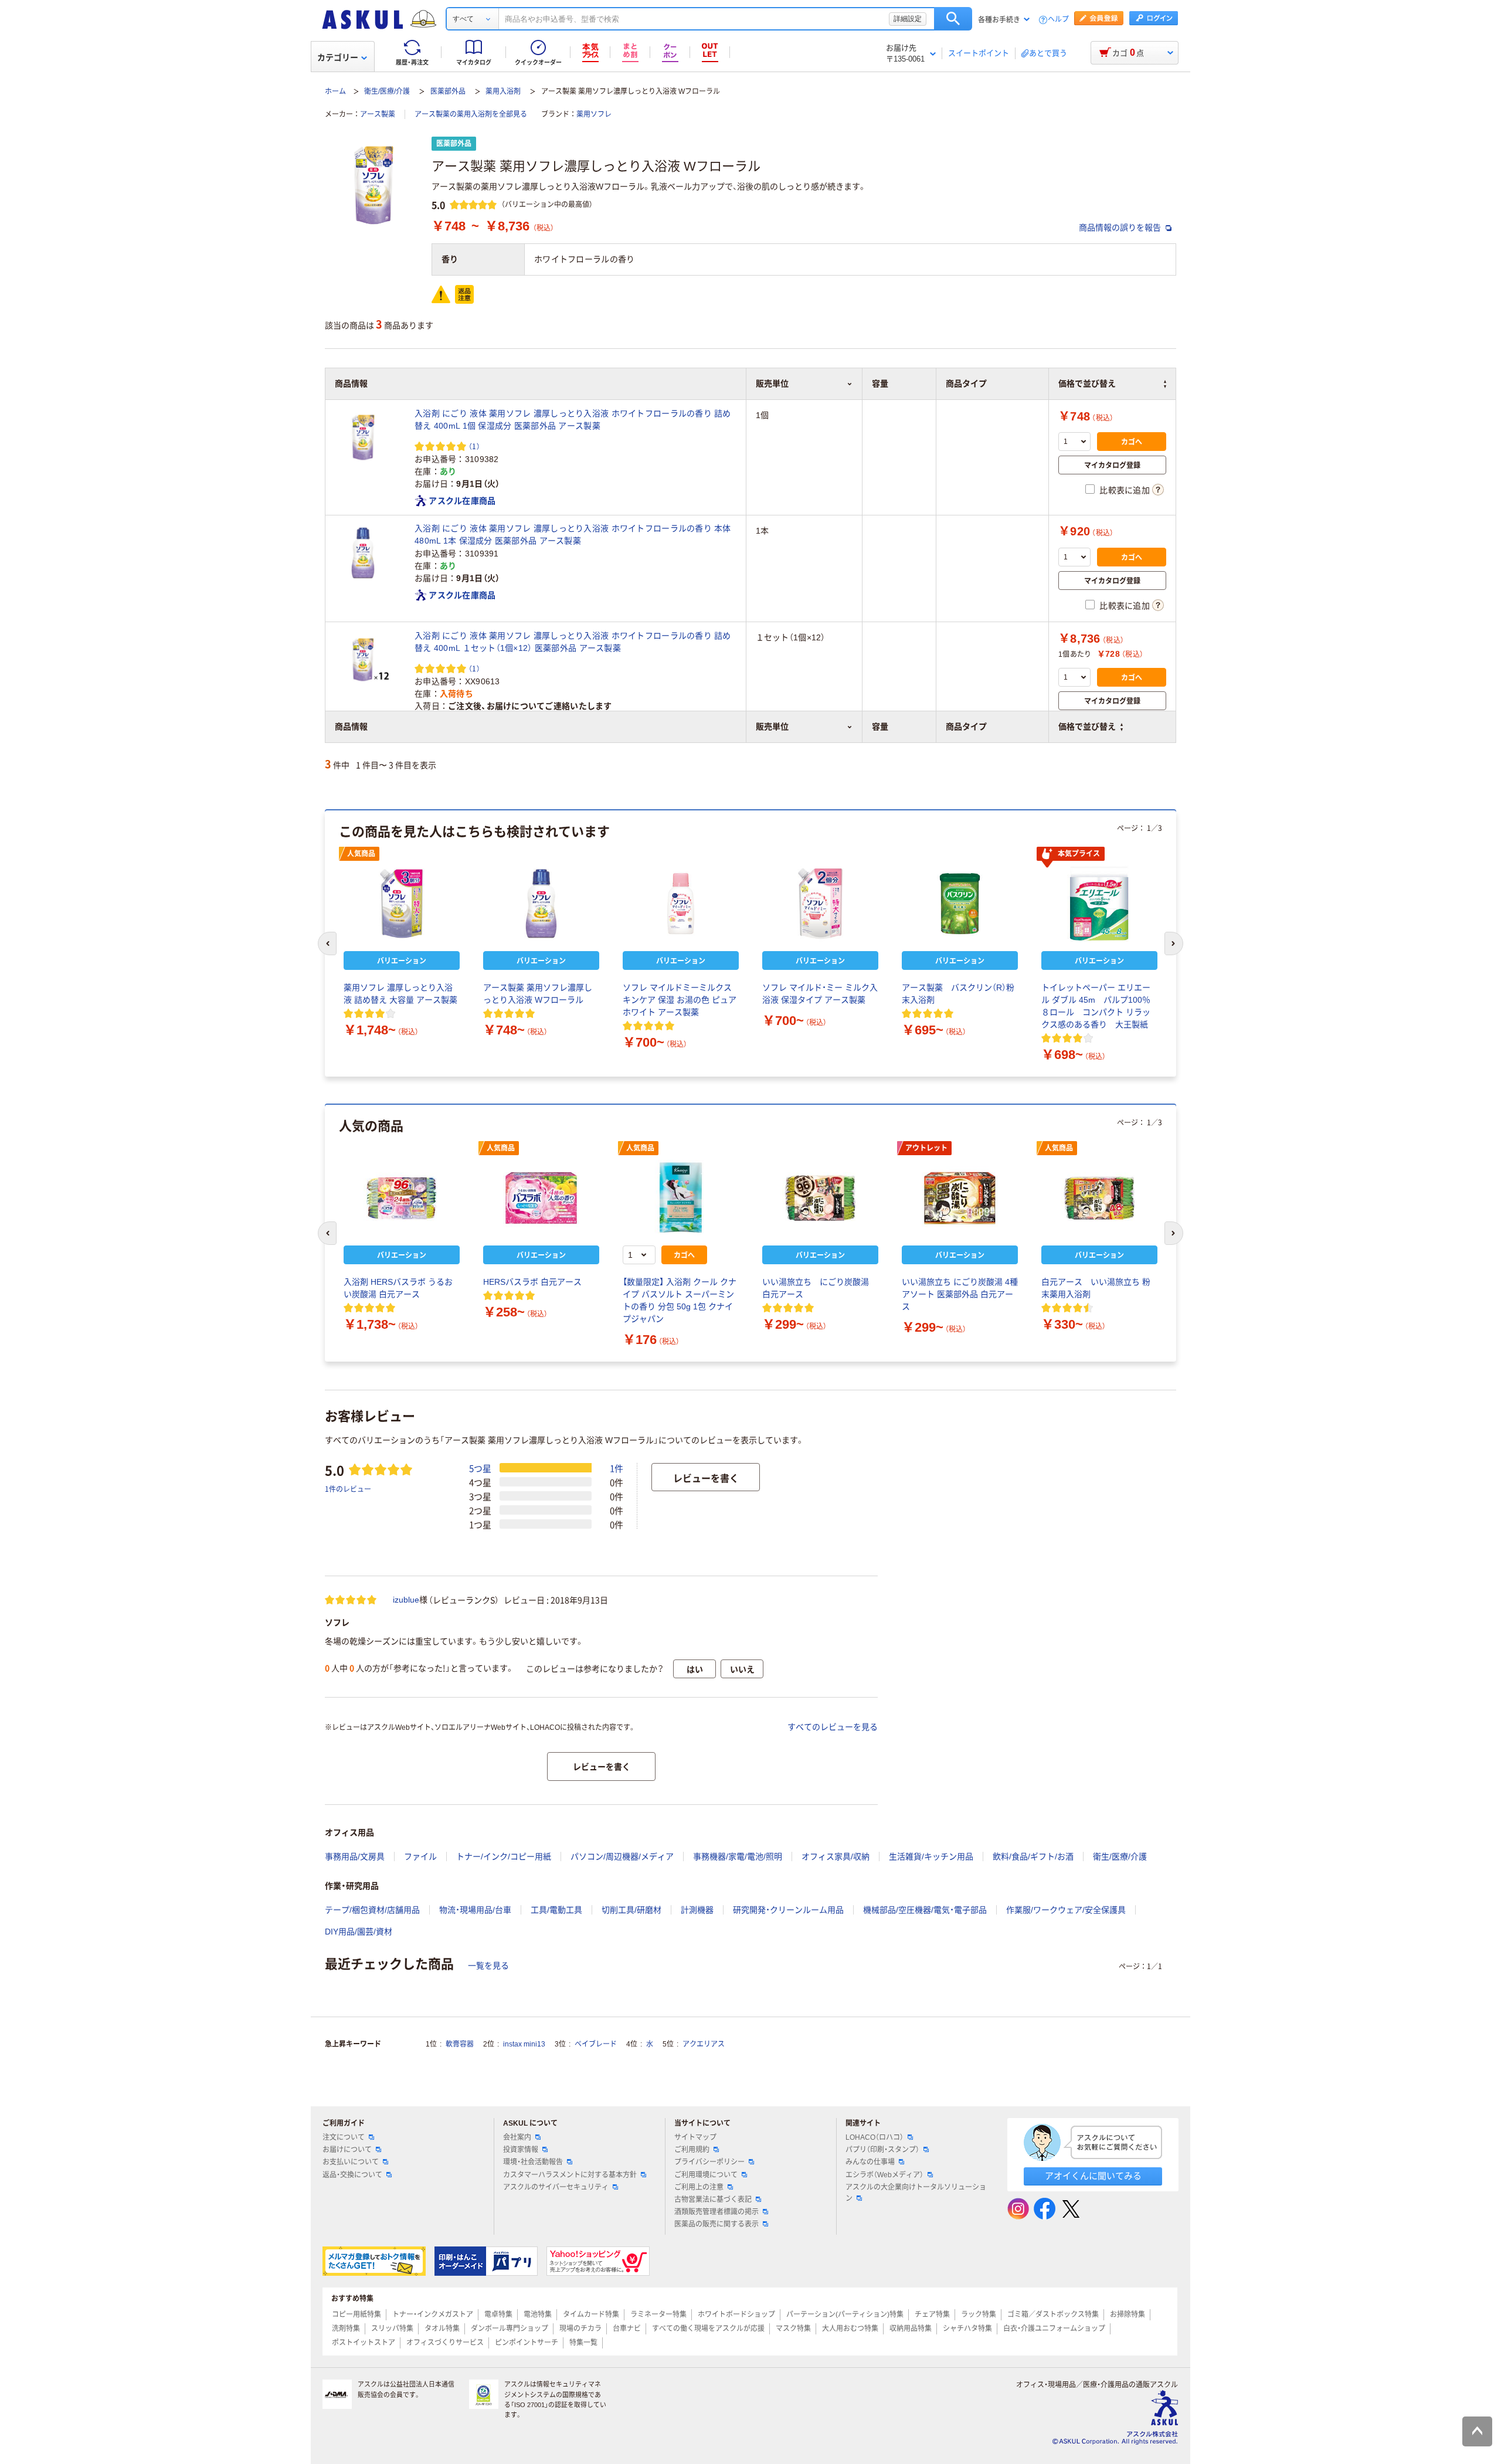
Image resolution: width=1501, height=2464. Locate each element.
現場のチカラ (580, 2329)
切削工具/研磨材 (631, 1910)
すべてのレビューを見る (833, 1727)
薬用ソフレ (594, 114)
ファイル (420, 1857)
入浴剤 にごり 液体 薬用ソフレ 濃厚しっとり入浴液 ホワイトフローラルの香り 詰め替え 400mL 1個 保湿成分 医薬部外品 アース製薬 (573, 420)
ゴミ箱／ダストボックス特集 (1053, 2314)
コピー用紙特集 (356, 2314)
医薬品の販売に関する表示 (716, 2224)
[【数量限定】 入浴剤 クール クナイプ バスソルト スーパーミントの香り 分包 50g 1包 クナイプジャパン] (681, 1198)
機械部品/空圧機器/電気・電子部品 (925, 1910)
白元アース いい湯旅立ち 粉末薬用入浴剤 (1096, 1288)
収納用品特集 (911, 2329)
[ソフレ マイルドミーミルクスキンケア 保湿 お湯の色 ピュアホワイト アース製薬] (681, 904)
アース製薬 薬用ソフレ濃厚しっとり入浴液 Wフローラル (538, 994)
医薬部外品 (448, 91)
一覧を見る (488, 1966)
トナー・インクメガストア (433, 2314)
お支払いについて (351, 2162)
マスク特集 (793, 2329)
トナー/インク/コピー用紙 (504, 1857)
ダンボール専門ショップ (510, 2329)
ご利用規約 (692, 2150)
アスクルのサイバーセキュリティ (556, 2187)
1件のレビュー (348, 1489)
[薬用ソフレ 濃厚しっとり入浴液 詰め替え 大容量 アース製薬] (402, 904)
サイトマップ (695, 2137)
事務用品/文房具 (355, 1857)
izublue (406, 1600)
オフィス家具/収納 (836, 1857)
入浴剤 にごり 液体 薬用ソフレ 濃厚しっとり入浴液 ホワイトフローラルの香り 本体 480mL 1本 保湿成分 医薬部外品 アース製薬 (573, 534)
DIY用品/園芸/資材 (359, 1932)
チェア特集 (932, 2314)
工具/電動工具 (556, 1910)
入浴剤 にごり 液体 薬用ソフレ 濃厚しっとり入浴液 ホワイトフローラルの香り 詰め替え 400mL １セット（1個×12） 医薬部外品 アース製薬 (573, 642)
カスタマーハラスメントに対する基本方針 (570, 2175)
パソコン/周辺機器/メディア (622, 1857)
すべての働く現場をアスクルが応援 (708, 2329)
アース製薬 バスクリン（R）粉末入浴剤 (958, 994)
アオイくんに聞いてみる (1093, 2176)
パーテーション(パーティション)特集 (845, 2314)
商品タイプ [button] (966, 727)
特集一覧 (583, 2343)
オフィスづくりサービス (445, 2343)
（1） (474, 446)
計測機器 (697, 1910)
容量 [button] (880, 727)
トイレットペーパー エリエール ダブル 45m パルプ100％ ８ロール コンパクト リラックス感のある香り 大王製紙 (1096, 1006)
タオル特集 (442, 2329)
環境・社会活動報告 (533, 2162)
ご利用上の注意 (699, 2187)
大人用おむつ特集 (850, 2329)
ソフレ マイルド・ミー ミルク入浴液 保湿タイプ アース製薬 (820, 994)
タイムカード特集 (591, 2314)
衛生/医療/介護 (387, 91)
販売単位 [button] (772, 727)
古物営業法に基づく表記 (713, 2200)
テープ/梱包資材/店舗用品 (372, 1910)
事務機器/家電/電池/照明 (738, 1857)
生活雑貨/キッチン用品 (931, 1857)
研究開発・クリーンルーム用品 (788, 1910)
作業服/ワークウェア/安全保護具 (1066, 1910)
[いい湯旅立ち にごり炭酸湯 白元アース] (820, 1198)
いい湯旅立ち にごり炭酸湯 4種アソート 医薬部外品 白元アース (960, 1294)
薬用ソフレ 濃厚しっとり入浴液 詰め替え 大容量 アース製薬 (400, 994)
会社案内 (517, 2137)
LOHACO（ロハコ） (875, 2137)
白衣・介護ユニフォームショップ (1054, 2329)
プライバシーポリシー (709, 2162)
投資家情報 (521, 2150)
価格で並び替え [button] (1087, 727)
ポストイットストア (364, 2343)
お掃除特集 (1128, 2314)
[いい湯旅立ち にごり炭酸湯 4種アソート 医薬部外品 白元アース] (960, 1198)
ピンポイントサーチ (527, 2343)
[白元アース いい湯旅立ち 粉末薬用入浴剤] (1099, 1198)
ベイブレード (596, 2044)
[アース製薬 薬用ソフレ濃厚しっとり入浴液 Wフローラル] (541, 904)
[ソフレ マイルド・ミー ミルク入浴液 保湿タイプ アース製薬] (820, 904)
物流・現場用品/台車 (475, 1910)
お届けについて (347, 2150)
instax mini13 (524, 2044)
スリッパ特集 (392, 2329)
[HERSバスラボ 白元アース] (541, 1198)
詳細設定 (908, 19)
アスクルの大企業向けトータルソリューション (916, 2193)
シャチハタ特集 (967, 2329)
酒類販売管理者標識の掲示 (716, 2212)
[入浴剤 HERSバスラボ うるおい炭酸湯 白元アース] (402, 1198)
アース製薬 (378, 114)
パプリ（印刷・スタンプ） (882, 2150)
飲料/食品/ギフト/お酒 (1033, 1857)
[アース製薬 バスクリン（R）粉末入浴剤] (960, 904)
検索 (953, 19)
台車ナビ (627, 2329)
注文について (344, 2137)
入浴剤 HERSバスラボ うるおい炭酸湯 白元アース (398, 1288)
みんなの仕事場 (870, 2162)
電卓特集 (498, 2314)
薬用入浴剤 (503, 91)
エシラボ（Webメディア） (884, 2175)
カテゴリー (338, 57)
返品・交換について (352, 2175)
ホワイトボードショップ (736, 2314)
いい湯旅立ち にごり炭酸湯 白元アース (820, 1288)
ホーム (335, 91)
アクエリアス (704, 2044)
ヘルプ (1058, 20)
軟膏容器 (460, 2044)
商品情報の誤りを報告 (1121, 228)
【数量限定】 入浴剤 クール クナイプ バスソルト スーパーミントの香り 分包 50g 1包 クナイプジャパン (680, 1300)
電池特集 (538, 2314)
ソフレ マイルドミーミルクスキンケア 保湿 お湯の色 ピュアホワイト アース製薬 (680, 1000)
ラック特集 (979, 2314)
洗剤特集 (346, 2329)
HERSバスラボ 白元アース (532, 1282)
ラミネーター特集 (658, 2314)
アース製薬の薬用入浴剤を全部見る (471, 114)
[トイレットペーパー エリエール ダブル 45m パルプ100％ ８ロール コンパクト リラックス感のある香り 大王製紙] (1099, 904)
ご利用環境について (706, 2175)
